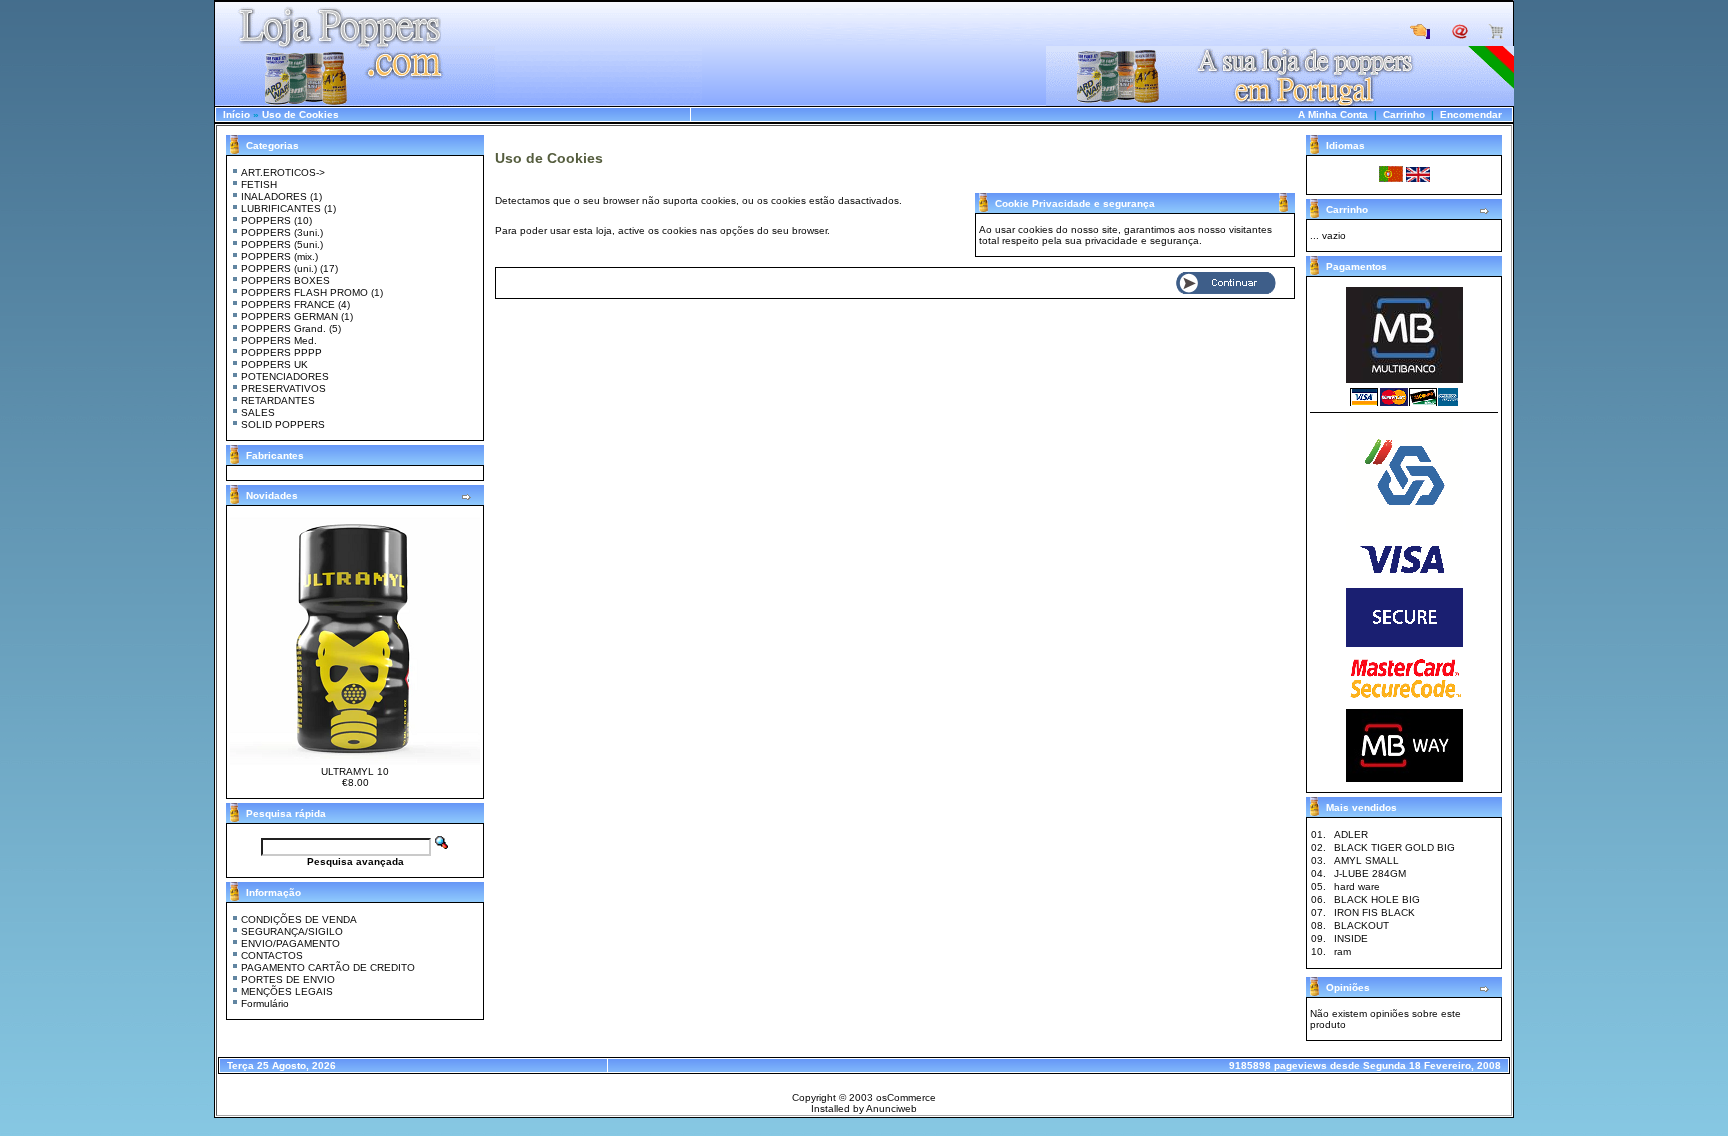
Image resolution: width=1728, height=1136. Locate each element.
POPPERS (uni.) (279, 268)
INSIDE (1351, 938)
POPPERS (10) (276, 220)
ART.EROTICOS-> (283, 172)
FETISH (259, 184)
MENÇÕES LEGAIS (287, 991)
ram (1342, 951)
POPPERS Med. (279, 340)
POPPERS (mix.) (279, 256)
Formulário (265, 1003)
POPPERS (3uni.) (282, 232)
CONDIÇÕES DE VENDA (299, 919)
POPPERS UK (274, 364)
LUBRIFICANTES (281, 208)
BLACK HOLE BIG (1377, 899)
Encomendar (1471, 114)
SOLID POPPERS (283, 424)
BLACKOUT (1361, 925)
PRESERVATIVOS (283, 388)
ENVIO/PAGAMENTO (290, 943)
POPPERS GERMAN (289, 316)
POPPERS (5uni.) (282, 244)
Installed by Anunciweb (864, 1108)
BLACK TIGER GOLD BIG (1394, 847)
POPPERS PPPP (281, 352)
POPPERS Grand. (283, 328)
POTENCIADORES (285, 376)
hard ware (1357, 886)
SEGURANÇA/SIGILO (292, 931)
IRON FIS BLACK (1374, 912)
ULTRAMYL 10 (355, 771)
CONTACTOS (272, 955)
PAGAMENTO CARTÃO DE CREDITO (328, 967)
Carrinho (1404, 114)
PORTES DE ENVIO (288, 979)
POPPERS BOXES (285, 280)
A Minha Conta (1333, 114)
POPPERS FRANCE (288, 304)
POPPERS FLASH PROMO (304, 292)
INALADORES (274, 196)
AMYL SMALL (1366, 860)
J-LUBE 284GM (1370, 873)
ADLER (1351, 834)
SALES (258, 412)
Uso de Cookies (300, 114)
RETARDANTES (278, 400)
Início (236, 114)
